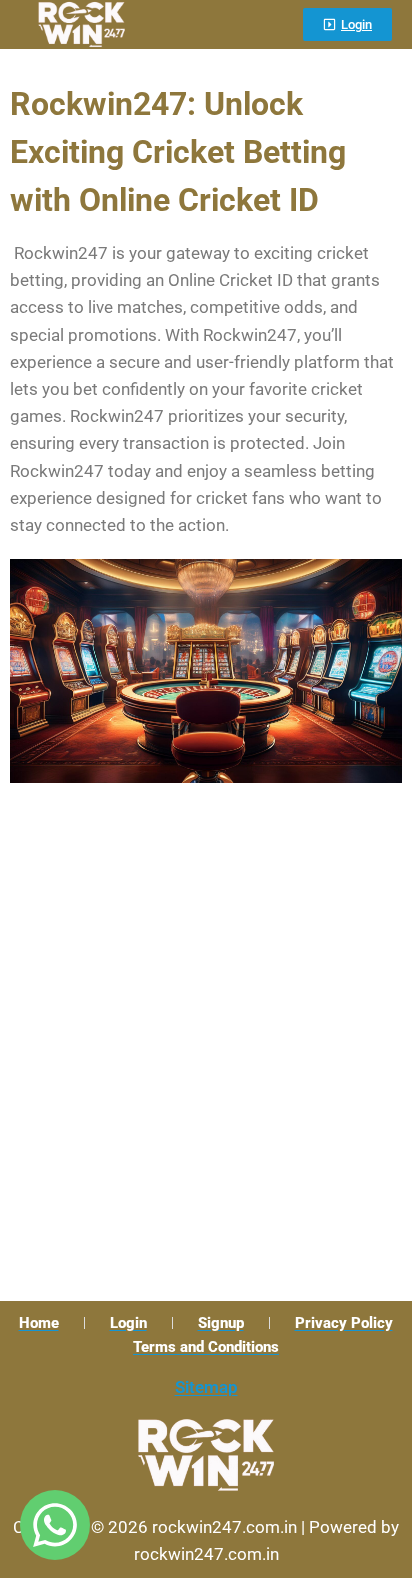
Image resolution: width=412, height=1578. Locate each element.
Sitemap (206, 1387)
